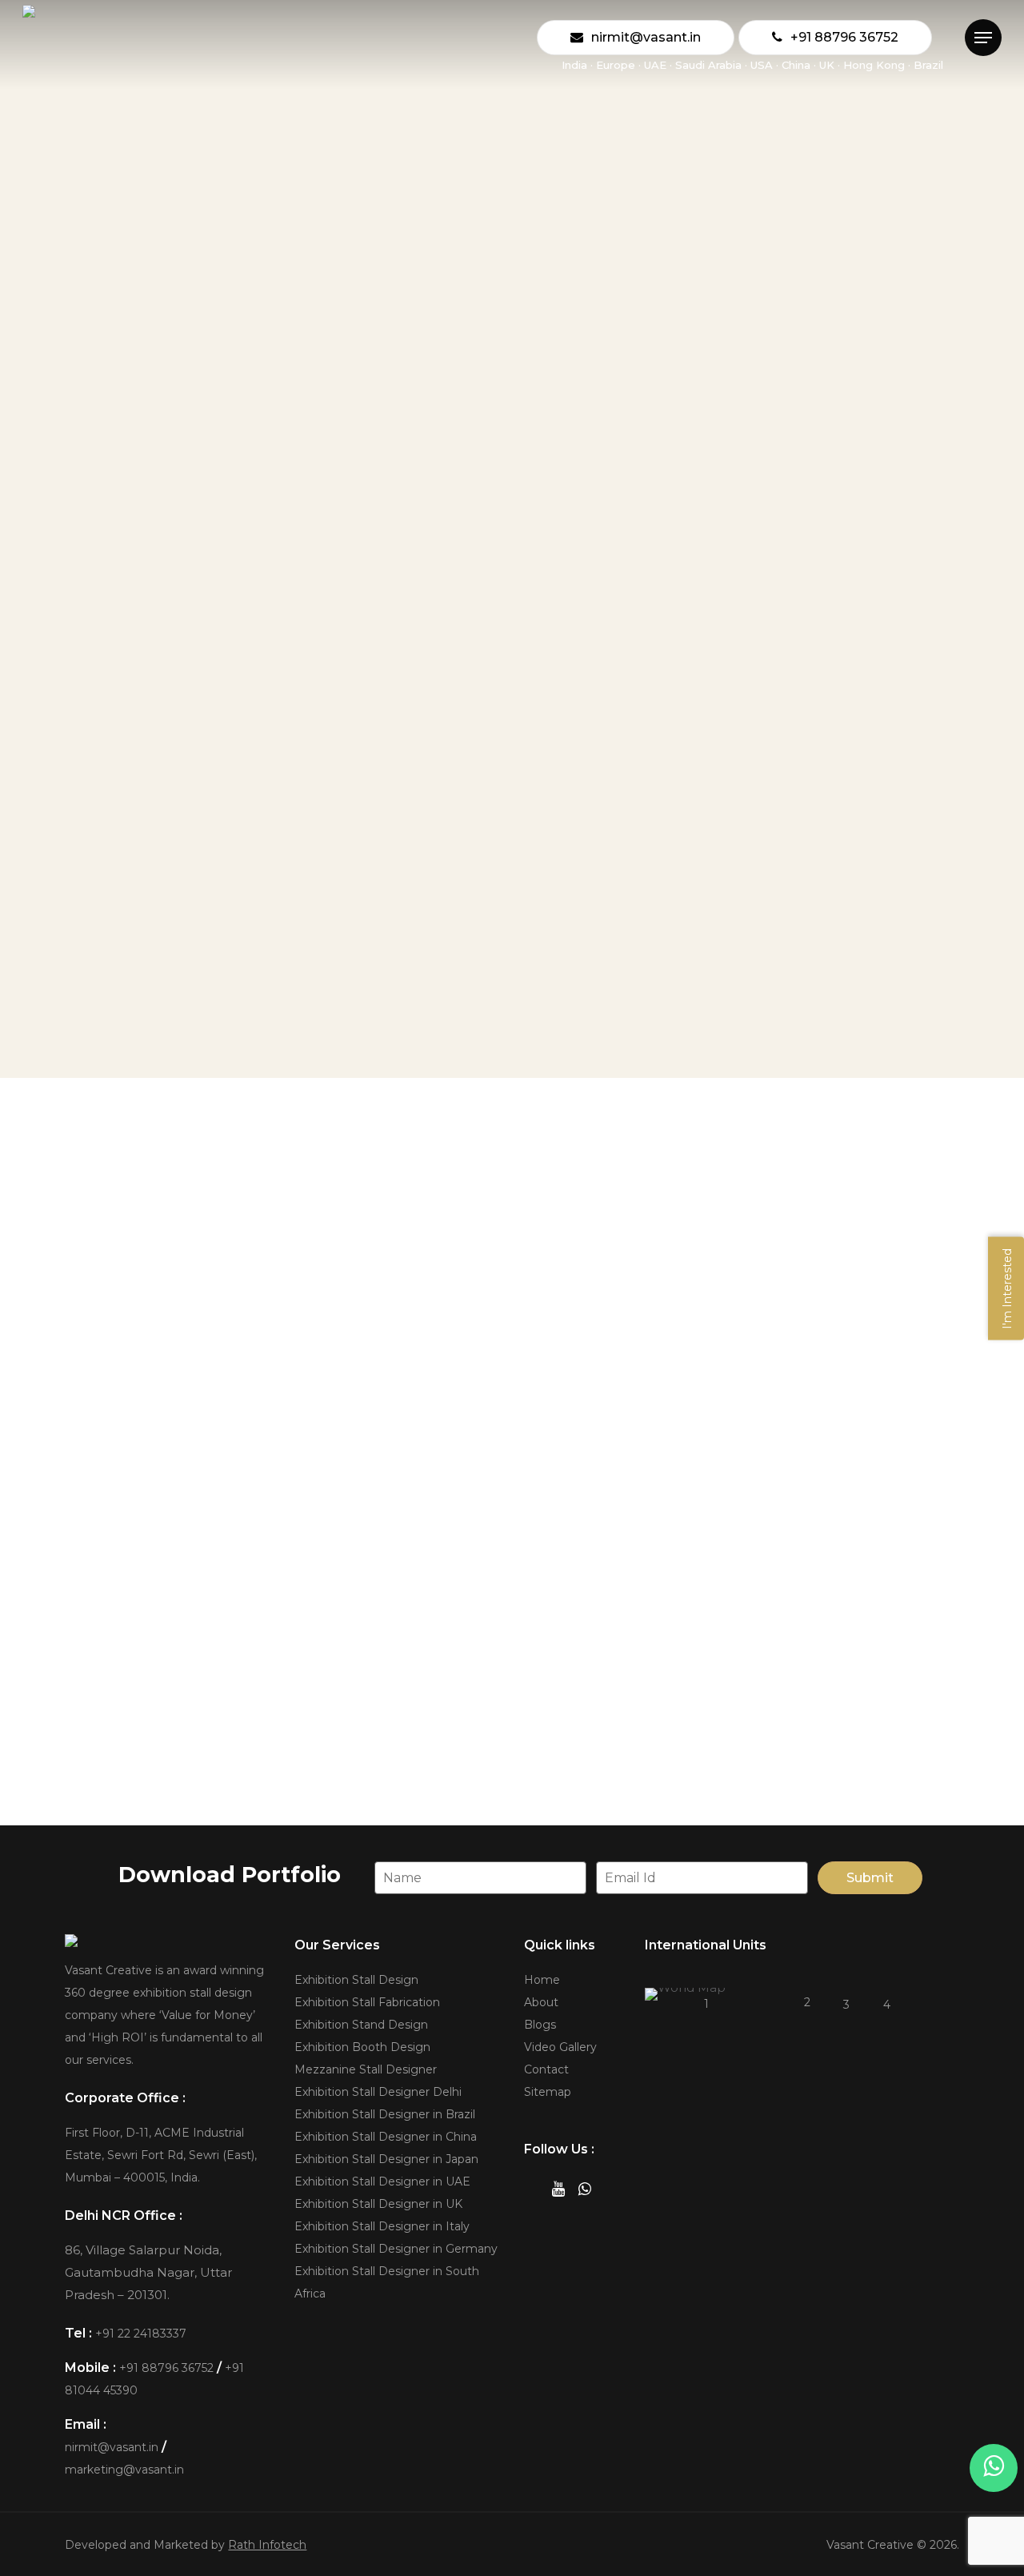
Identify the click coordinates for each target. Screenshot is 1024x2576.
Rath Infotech (267, 2545)
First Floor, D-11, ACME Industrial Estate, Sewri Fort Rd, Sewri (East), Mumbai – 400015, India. (161, 2155)
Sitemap (548, 2092)
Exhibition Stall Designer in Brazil (385, 2114)
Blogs (540, 2025)
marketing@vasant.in (124, 2470)
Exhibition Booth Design (362, 2047)
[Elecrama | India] (258, 1317)
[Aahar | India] (561, 1317)
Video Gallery (560, 2047)
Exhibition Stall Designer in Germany (396, 2249)
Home (542, 1980)
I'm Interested (1007, 1288)
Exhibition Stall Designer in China (386, 2137)
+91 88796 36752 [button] (284, 1797)
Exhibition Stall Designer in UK (378, 2204)
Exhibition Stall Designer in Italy (382, 2226)
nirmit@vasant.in (112, 2447)
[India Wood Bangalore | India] (862, 1317)
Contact (546, 2069)
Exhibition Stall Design (356, 1980)
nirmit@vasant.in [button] (740, 1797)
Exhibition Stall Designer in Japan (386, 2159)
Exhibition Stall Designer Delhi (378, 2092)
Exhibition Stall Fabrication (367, 2002)
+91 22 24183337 (141, 2334)
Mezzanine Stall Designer (366, 2069)
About (541, 2002)
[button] (983, 38)
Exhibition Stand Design (361, 2025)
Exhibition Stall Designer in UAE (382, 2181)
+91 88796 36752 (166, 2368)
